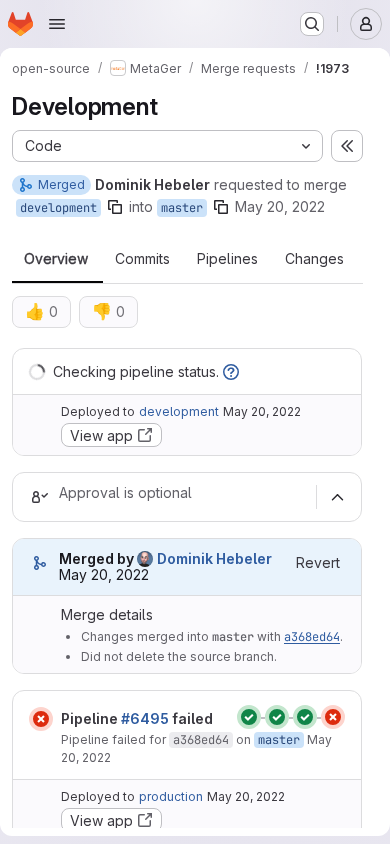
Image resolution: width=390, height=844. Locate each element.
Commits (142, 259)
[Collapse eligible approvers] (337, 497)
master (182, 208)
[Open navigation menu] (57, 24)
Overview (56, 259)
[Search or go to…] (312, 24)
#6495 (145, 718)
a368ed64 (312, 637)
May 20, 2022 (280, 206)
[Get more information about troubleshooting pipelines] (231, 371)
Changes (314, 259)
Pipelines (227, 259)
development (58, 208)
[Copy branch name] (115, 207)
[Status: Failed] (41, 719)
